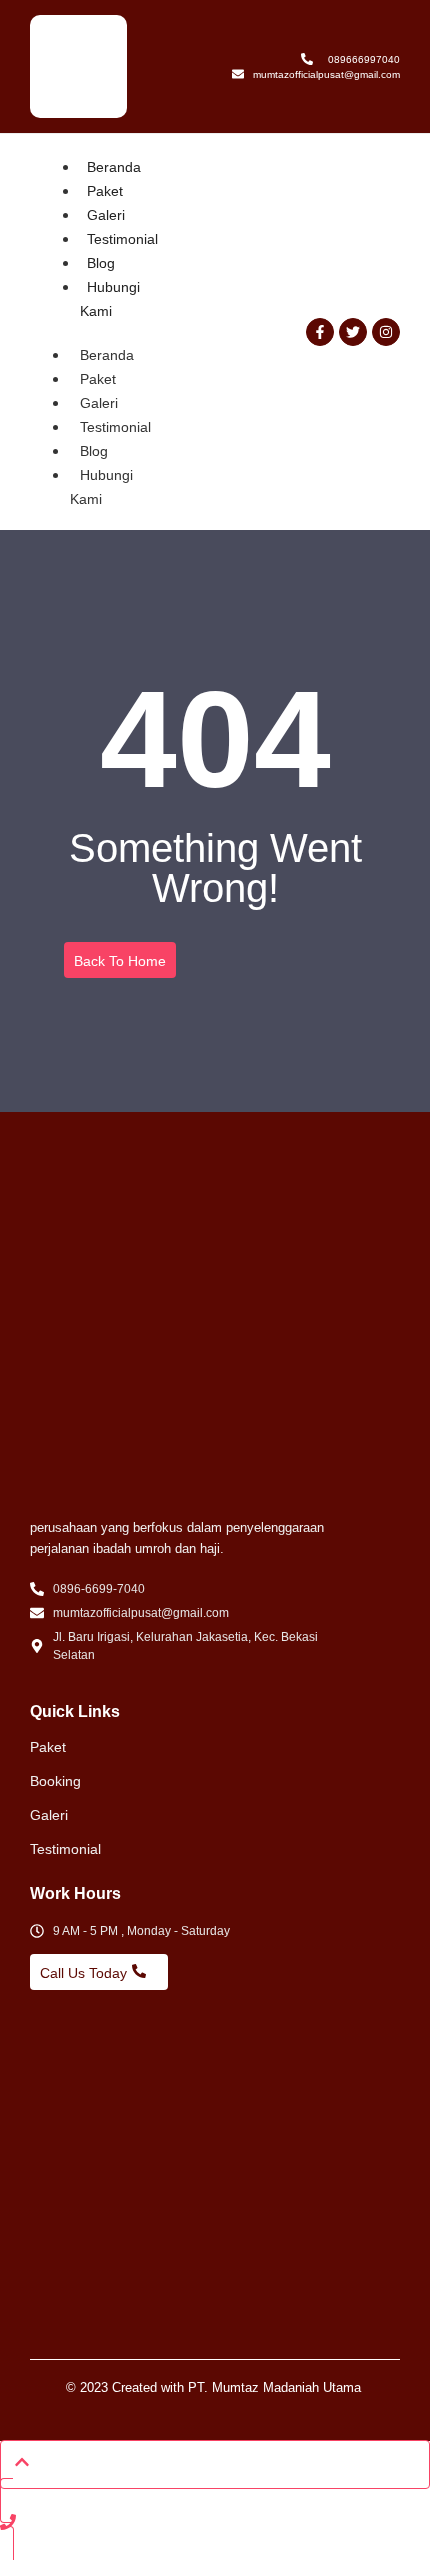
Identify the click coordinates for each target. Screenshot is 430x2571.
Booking (55, 1781)
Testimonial (122, 239)
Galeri (106, 215)
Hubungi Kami (101, 487)
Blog (101, 263)
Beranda (114, 167)
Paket (105, 191)
